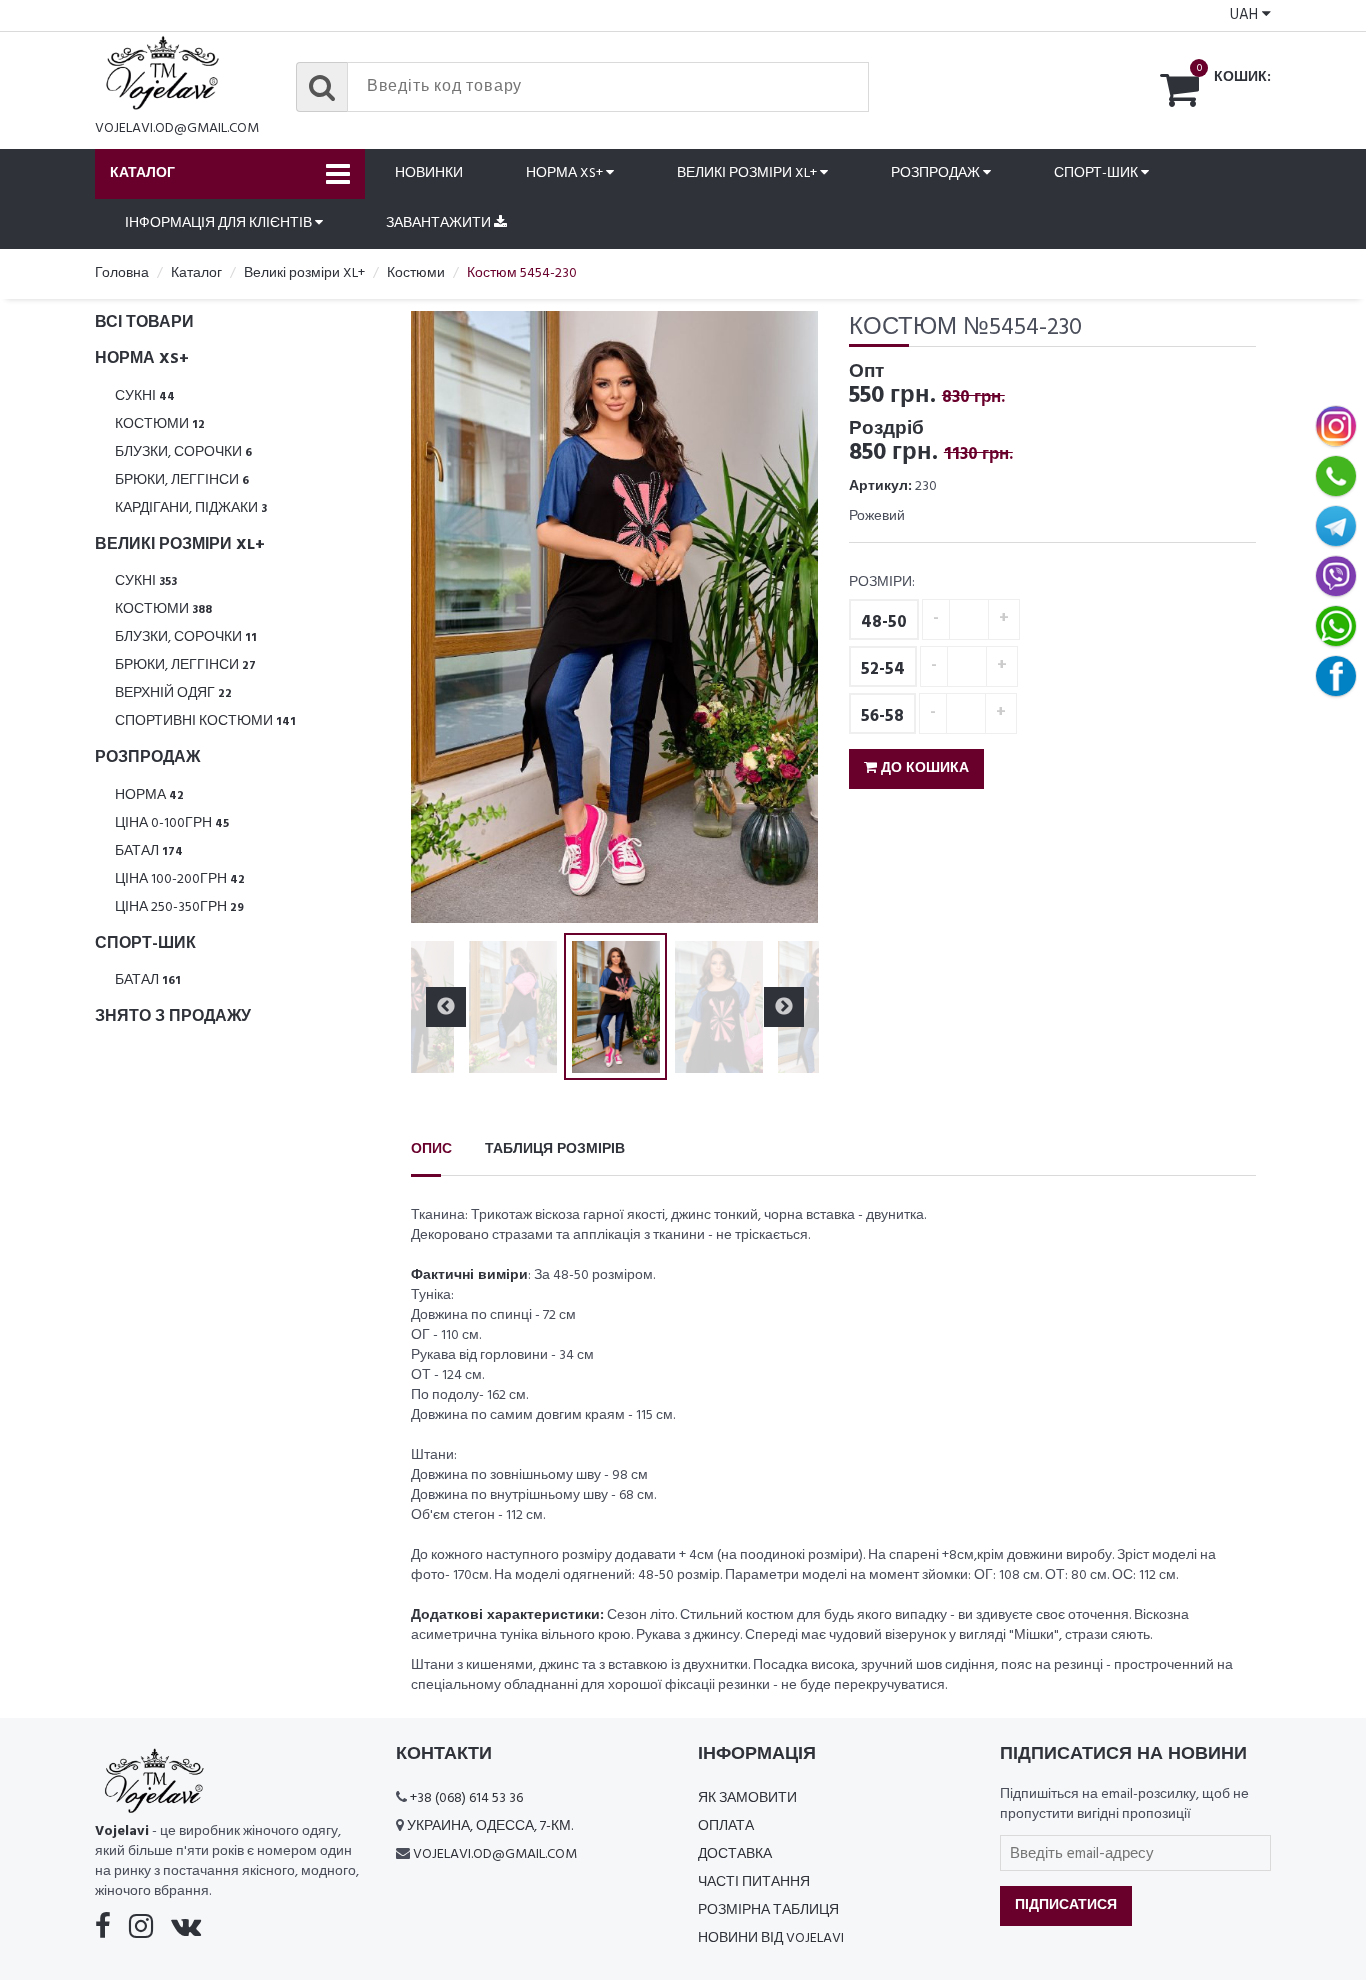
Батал (149, 851)
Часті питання (754, 1882)
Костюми (160, 424)
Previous (446, 617)
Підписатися (1066, 1905)
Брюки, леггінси (182, 480)
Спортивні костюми (205, 721)
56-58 (882, 716)
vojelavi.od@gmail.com (177, 128)
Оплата (726, 1826)
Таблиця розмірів (555, 1149)
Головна (122, 273)
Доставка (735, 1854)
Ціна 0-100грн (172, 823)
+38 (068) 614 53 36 (466, 1798)
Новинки (429, 173)
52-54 (883, 669)
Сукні (145, 396)
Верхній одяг (173, 693)
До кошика (923, 768)
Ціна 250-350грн (179, 907)
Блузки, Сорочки (183, 452)
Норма (149, 795)
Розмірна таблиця (768, 1910)
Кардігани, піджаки (191, 508)
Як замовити (747, 1798)
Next (784, 617)
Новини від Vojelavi (771, 1938)
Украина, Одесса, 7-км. (490, 1826)
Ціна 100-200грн (180, 879)
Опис (431, 1149)
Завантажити (440, 223)
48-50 (884, 622)
